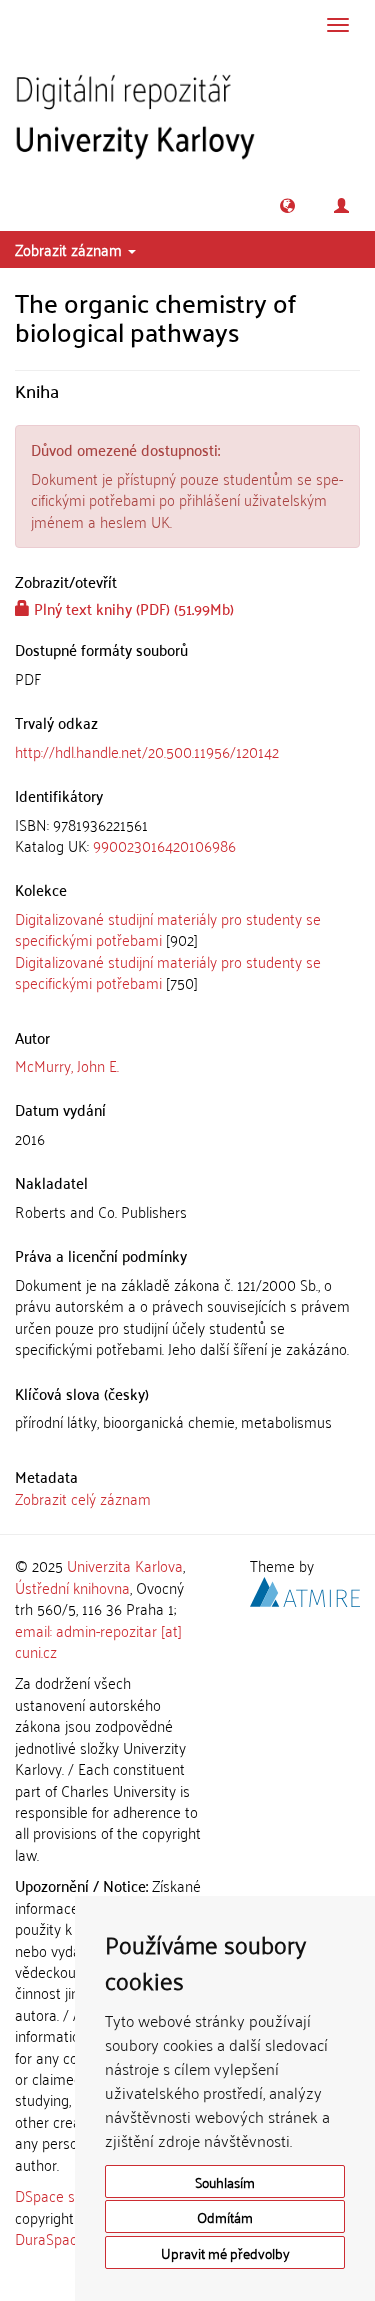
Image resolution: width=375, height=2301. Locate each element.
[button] (287, 205)
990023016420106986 (164, 845)
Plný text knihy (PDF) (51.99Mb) (132, 608)
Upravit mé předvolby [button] (225, 2252)
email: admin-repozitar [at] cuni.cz (98, 1640)
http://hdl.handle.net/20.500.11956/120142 (147, 751)
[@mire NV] (305, 1588)
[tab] (187, 835)
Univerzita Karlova (125, 1565)
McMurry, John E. (67, 1065)
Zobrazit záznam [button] (70, 249)
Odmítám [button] (225, 2216)
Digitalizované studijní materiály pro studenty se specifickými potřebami (168, 928)
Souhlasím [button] (225, 2181)
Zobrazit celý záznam (83, 1498)
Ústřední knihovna (72, 1587)
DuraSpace (50, 2238)
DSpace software (69, 2195)
